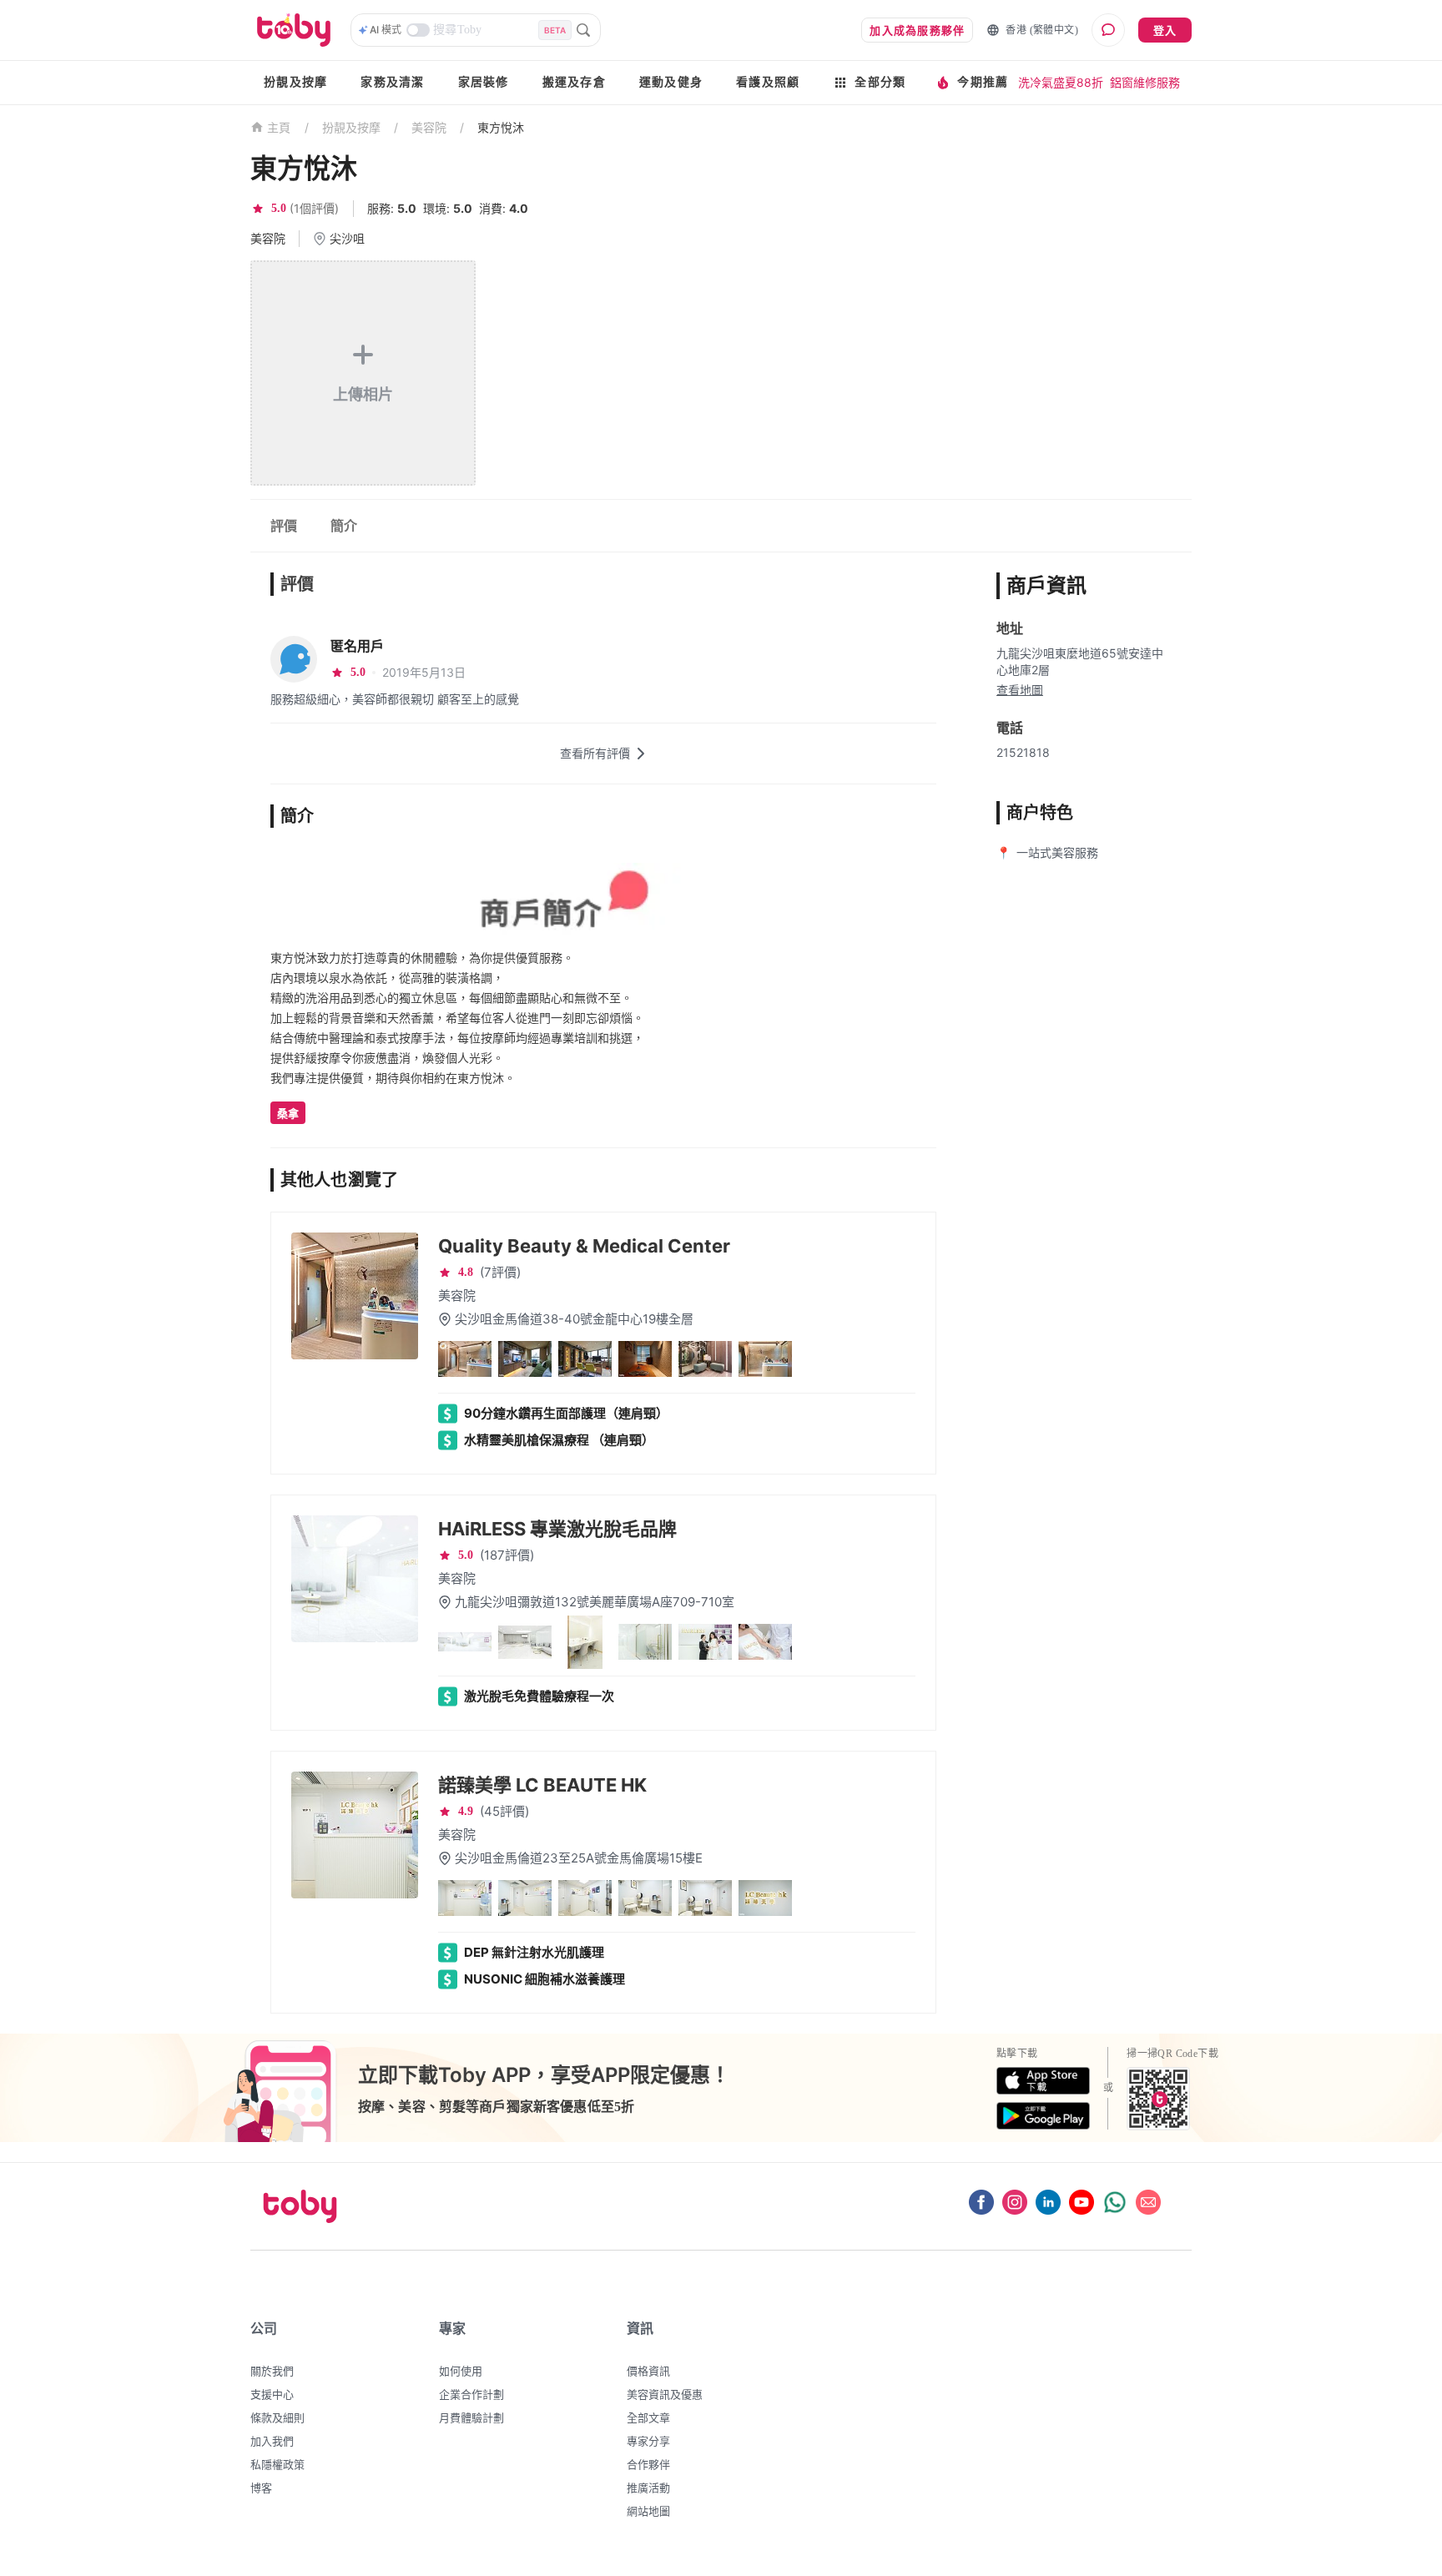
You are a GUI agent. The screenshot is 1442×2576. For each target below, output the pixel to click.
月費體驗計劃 (471, 2417)
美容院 (429, 127)
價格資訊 (648, 2371)
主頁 (279, 128)
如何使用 (461, 2371)
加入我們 (272, 2441)
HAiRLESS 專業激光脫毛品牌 (557, 1529)
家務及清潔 (392, 82)
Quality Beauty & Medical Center (584, 1246)
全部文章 (648, 2417)
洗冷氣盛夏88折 (1061, 82)
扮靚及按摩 (295, 82)
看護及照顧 (768, 82)
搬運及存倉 (574, 82)
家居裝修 (484, 82)
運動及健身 (671, 82)
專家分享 (648, 2441)
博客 (261, 2488)
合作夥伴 (648, 2464)
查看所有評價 (595, 753)
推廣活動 (648, 2488)
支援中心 (272, 2394)
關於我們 (272, 2371)
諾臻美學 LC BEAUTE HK (542, 1785)
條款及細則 (277, 2417)
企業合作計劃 (471, 2394)
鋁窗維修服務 (1145, 82)
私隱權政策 (277, 2464)
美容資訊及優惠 (665, 2394)
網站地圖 (648, 2511)
